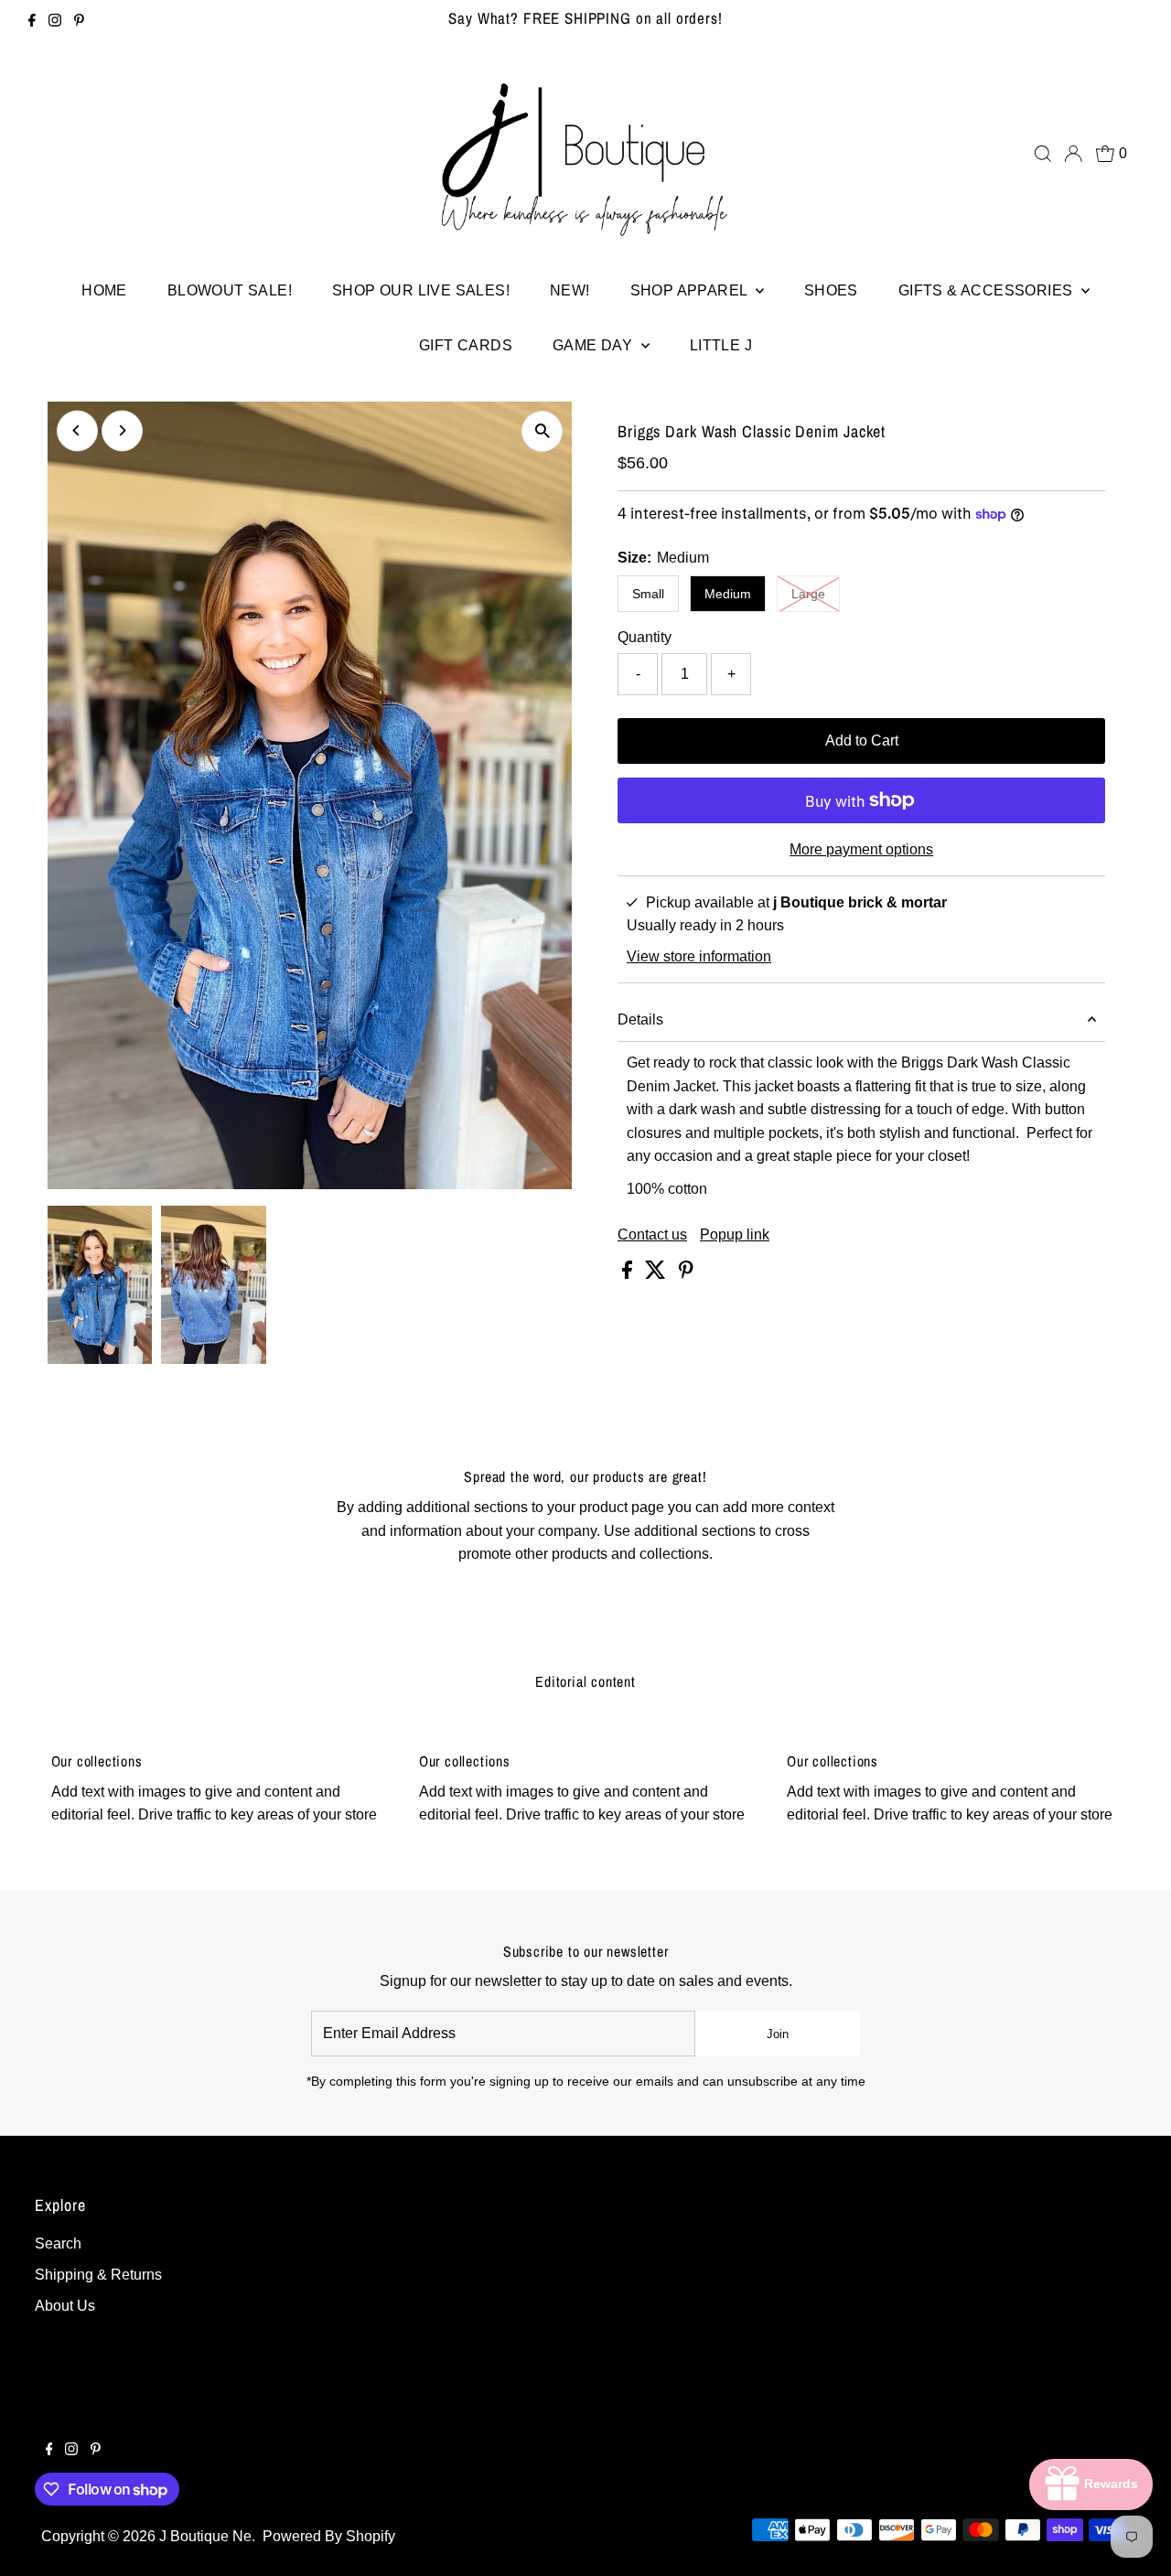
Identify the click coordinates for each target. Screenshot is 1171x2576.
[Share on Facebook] (629, 1274)
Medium (728, 594)
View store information (699, 957)
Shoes (831, 290)
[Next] (122, 430)
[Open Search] (1043, 154)
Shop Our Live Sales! (421, 290)
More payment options (861, 849)
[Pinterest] (79, 22)
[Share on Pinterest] (686, 1274)
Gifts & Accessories (988, 290)
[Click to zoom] (542, 431)
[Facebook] (32, 22)
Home (104, 290)
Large (816, 593)
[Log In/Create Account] (1073, 154)
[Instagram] (55, 22)
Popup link (735, 1235)
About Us (65, 2306)
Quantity (645, 637)
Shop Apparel (691, 290)
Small (648, 594)
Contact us (652, 1235)
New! (570, 290)
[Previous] (77, 430)
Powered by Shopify (329, 2536)
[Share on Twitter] (657, 1274)
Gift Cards (466, 345)
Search (58, 2243)
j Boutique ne (205, 2536)
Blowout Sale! (230, 290)
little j (721, 345)
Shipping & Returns (98, 2275)
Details (640, 1020)
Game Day (595, 345)
